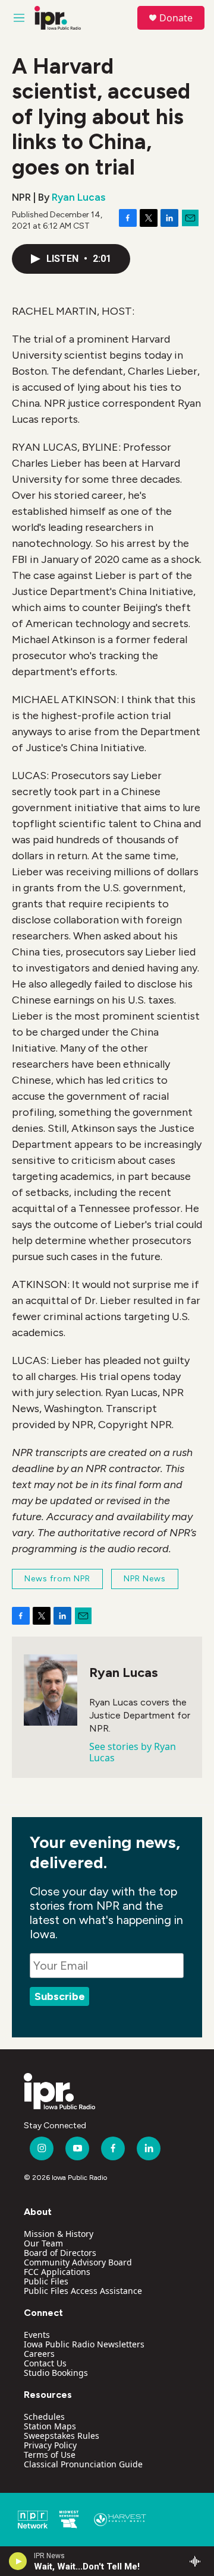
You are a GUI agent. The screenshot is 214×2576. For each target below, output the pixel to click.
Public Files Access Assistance (83, 2291)
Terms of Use (50, 2455)
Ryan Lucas (78, 197)
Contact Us (45, 2363)
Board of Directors (60, 2253)
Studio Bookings (56, 2373)
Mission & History (59, 2234)
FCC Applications (57, 2272)
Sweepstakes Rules (62, 2436)
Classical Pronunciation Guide (83, 2464)
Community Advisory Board (78, 2262)
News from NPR (57, 1579)
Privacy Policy (50, 2445)
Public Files (46, 2281)
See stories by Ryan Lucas (133, 1752)
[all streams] (198, 2561)
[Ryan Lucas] (51, 1690)
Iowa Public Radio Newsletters (84, 2344)
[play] (18, 2561)
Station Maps (50, 2426)
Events (37, 2335)
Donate (176, 18)
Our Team (43, 2243)
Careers (39, 2354)
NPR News (145, 1579)
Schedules (44, 2417)
